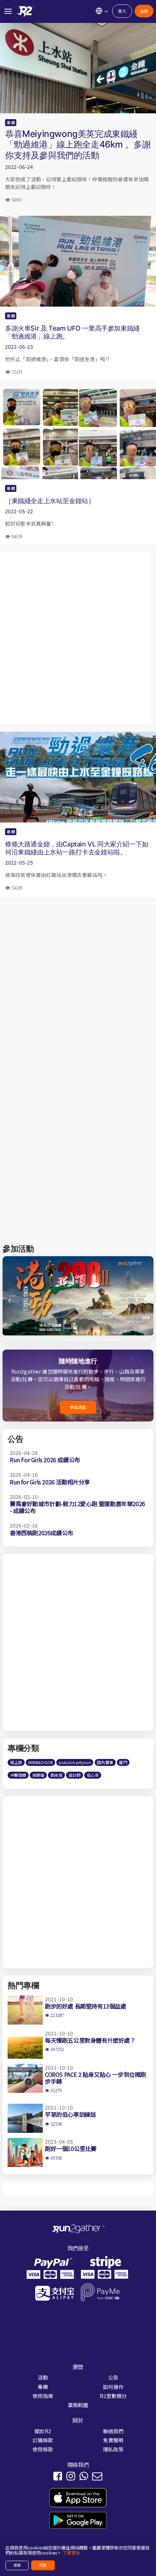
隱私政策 (113, 2449)
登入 (122, 11)
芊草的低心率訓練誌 (70, 2114)
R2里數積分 (113, 2396)
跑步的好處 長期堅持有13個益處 (86, 2006)
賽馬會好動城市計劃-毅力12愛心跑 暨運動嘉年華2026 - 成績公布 (77, 1507)
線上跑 (16, 1762)
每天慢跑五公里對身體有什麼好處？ (90, 2040)
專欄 (11, 122)
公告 (113, 2377)
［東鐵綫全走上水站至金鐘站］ (50, 501)
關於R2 (43, 2431)
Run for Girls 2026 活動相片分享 (50, 1482)
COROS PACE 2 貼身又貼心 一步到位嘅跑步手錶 (96, 2078)
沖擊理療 (18, 1775)
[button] (147, 1303)
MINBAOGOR (40, 1762)
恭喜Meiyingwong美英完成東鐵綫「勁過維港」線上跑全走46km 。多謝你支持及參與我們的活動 (78, 144)
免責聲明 (113, 2440)
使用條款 (43, 2449)
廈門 (123, 1762)
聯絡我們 (113, 2431)
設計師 (75, 1775)
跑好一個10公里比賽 (71, 2148)
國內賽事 (105, 1762)
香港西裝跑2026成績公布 (42, 1533)
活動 (43, 2377)
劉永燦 (56, 1775)
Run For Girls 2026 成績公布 (45, 1460)
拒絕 (17, 2565)
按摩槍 (38, 1775)
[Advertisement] (78, 638)
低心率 (93, 1775)
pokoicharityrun (75, 1762)
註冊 (144, 11)
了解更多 (71, 2553)
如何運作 (113, 2387)
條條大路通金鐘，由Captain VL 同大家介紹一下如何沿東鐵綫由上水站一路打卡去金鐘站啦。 (77, 848)
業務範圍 (78, 2405)
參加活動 (78, 1407)
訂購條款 (43, 2440)
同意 (43, 2565)
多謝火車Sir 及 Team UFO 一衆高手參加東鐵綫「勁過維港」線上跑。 (72, 332)
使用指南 (43, 2396)
